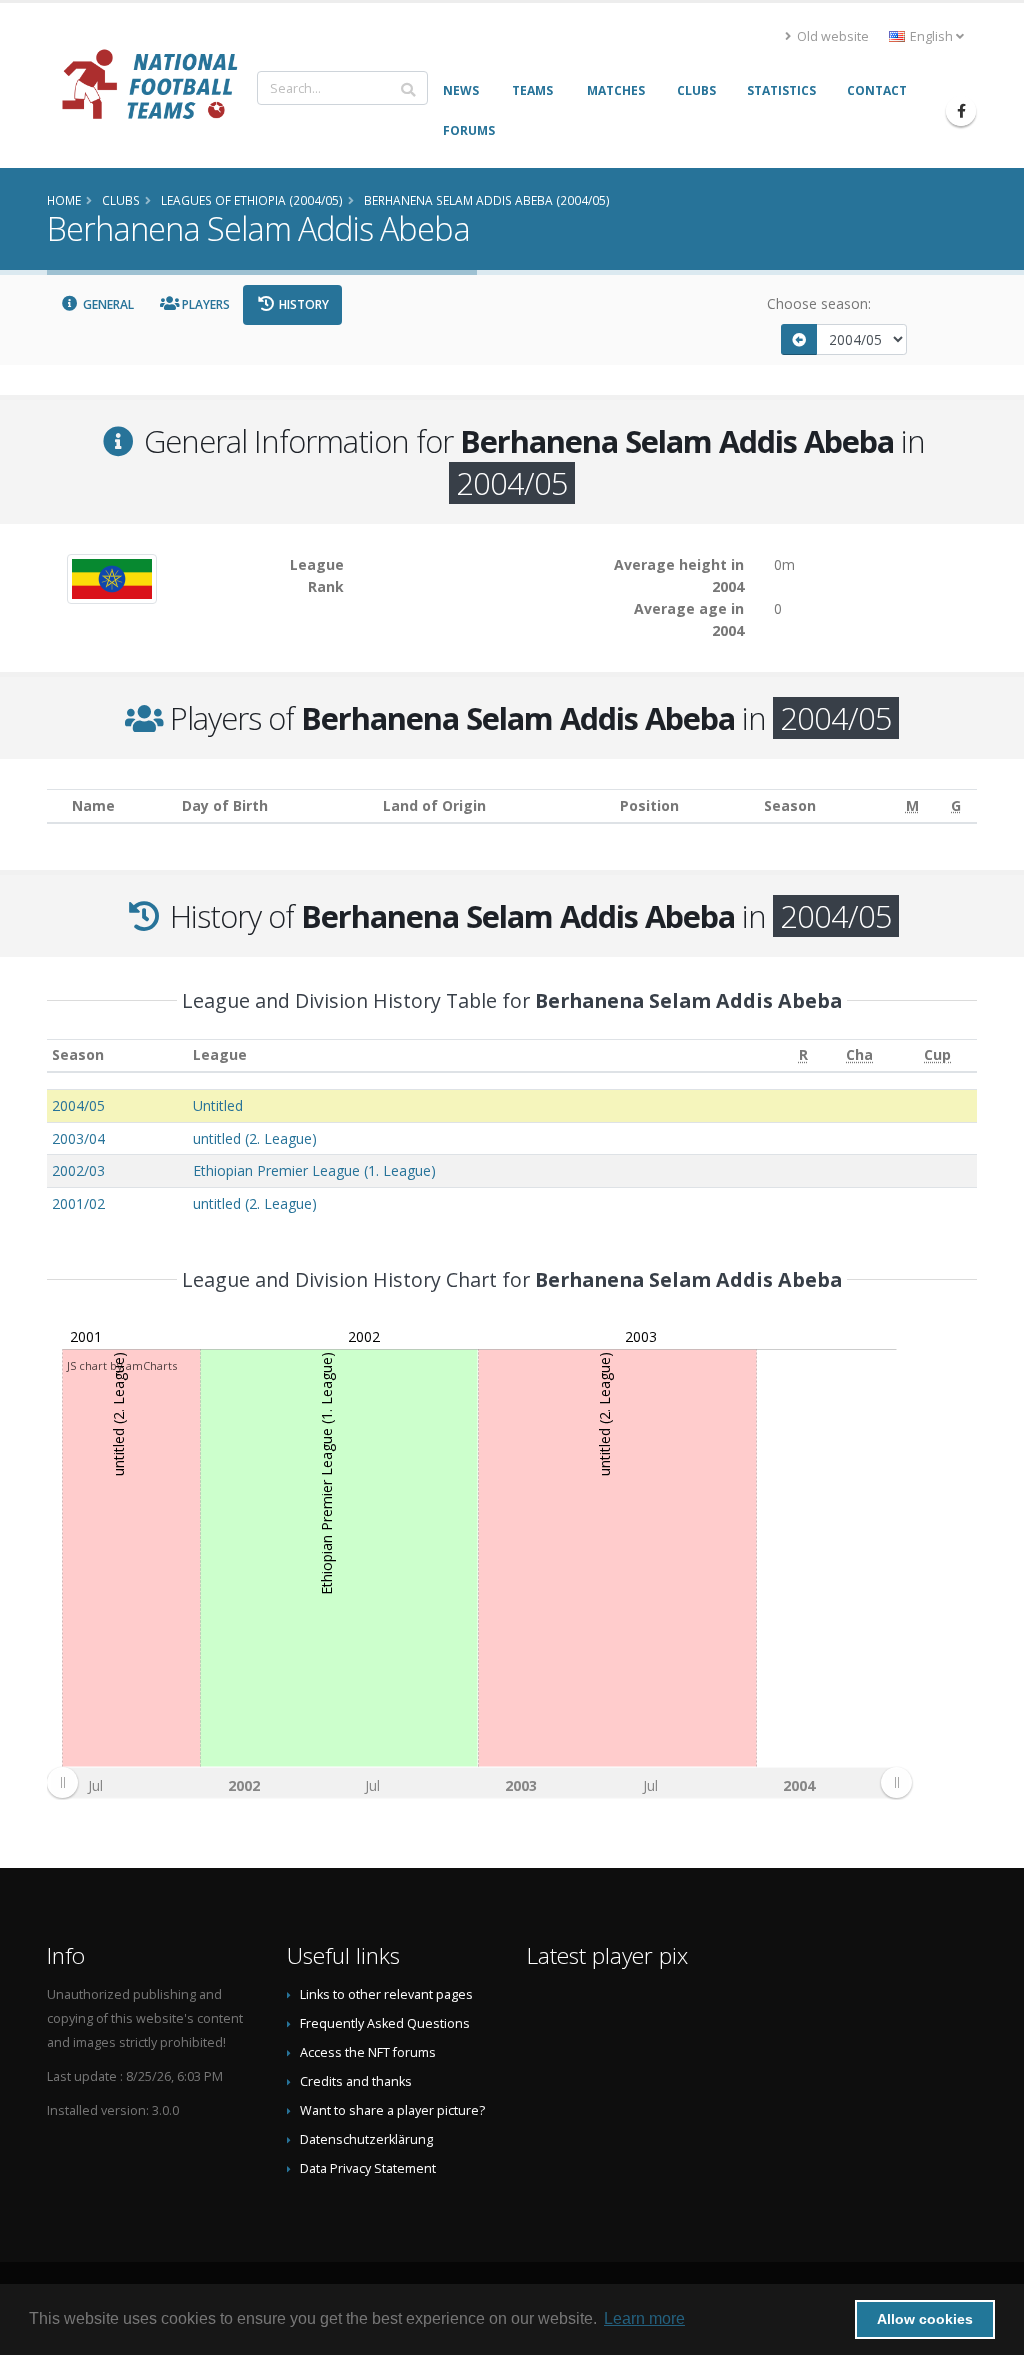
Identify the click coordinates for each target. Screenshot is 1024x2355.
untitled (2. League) (255, 1138)
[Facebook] (961, 111)
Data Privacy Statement (368, 2168)
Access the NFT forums (368, 2052)
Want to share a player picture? (392, 2110)
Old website (831, 36)
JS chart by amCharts (122, 1365)
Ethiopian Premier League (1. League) (314, 1170)
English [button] (931, 36)
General (107, 304)
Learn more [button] (644, 2318)
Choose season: (819, 303)
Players (204, 304)
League (220, 1054)
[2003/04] (799, 339)
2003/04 (78, 1138)
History (302, 304)
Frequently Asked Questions (385, 2023)
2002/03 (78, 1170)
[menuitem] (479, 1783)
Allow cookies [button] (925, 2319)
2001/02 (78, 1203)
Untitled (218, 1105)
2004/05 (78, 1105)
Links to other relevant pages (386, 1994)
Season (78, 1054)
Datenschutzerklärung (366, 2139)
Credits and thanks (356, 2081)
